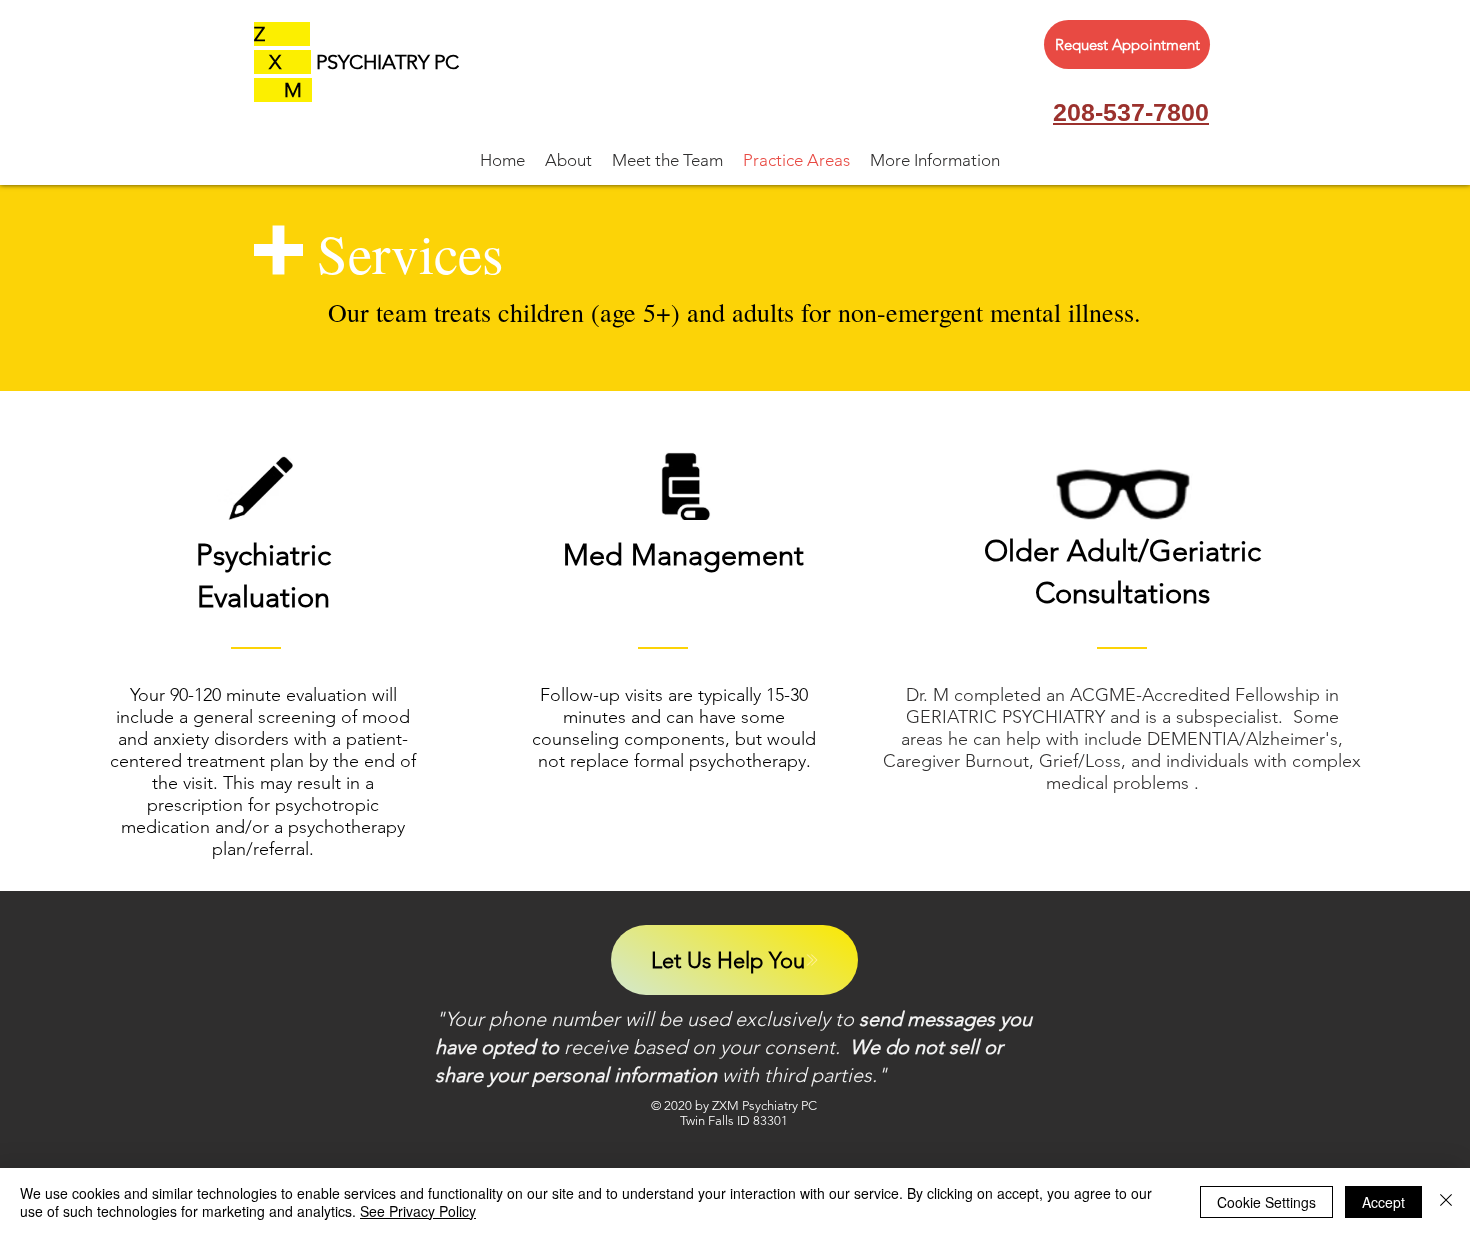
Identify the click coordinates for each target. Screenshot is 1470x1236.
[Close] (1446, 1202)
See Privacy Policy (418, 1211)
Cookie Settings (1266, 1202)
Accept (1383, 1202)
